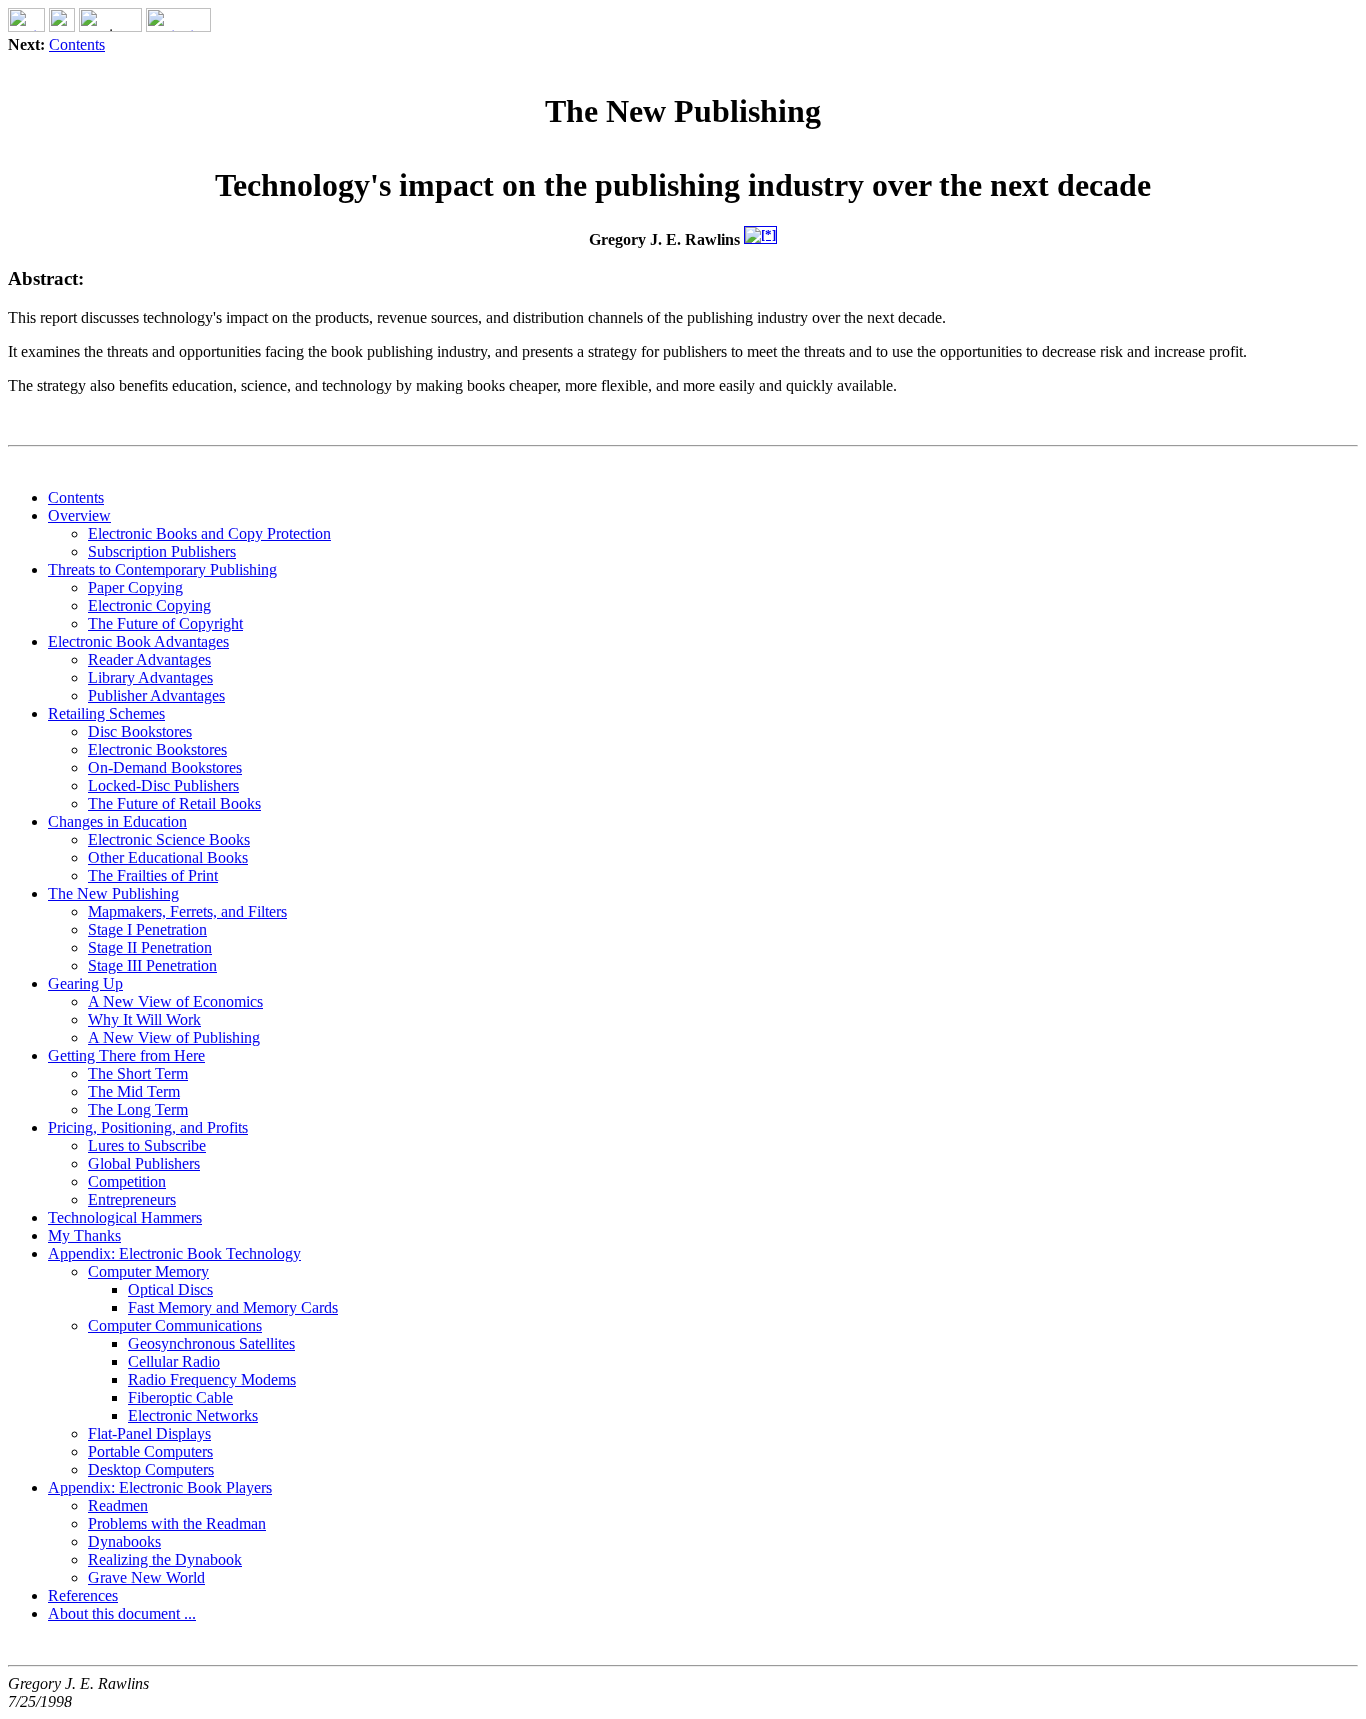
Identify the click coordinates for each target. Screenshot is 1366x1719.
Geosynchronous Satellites (211, 1343)
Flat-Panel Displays (149, 1433)
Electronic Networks (193, 1415)
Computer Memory (148, 1271)
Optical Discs (170, 1289)
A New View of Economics (175, 1001)
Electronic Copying (149, 605)
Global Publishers (144, 1163)
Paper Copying (135, 587)
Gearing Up (85, 983)
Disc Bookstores (140, 731)
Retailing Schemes (106, 713)
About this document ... (122, 1613)
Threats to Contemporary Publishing (162, 569)
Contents (77, 44)
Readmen (118, 1505)
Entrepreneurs (132, 1199)
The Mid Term (134, 1091)
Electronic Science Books (169, 839)
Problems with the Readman (177, 1523)
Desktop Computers (151, 1469)
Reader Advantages (149, 659)
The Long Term (138, 1109)
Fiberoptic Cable (180, 1397)
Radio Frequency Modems (212, 1379)
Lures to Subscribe (147, 1145)
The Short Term (138, 1073)
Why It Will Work (144, 1019)
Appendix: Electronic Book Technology (174, 1253)
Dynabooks (124, 1541)
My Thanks (84, 1235)
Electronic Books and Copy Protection (209, 533)
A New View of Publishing (174, 1037)
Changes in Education (117, 821)
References (83, 1595)
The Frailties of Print (153, 875)
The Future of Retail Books (174, 803)
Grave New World (146, 1577)
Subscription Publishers (162, 551)
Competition (127, 1181)
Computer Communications (175, 1325)
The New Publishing (113, 893)
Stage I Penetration (147, 929)
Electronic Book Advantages (138, 641)
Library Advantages (150, 677)
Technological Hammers (125, 1217)
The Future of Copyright (165, 623)
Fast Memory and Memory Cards (233, 1307)
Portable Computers (150, 1451)
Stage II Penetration (150, 947)
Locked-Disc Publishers (163, 785)
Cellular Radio (174, 1361)
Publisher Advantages (156, 695)
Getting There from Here (126, 1055)
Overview (79, 515)
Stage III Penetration (152, 965)
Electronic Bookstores (157, 749)
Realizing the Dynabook (165, 1559)
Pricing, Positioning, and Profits (148, 1127)
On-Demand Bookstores (165, 767)
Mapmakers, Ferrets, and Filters (187, 911)
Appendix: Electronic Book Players (160, 1487)
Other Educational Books (168, 857)
